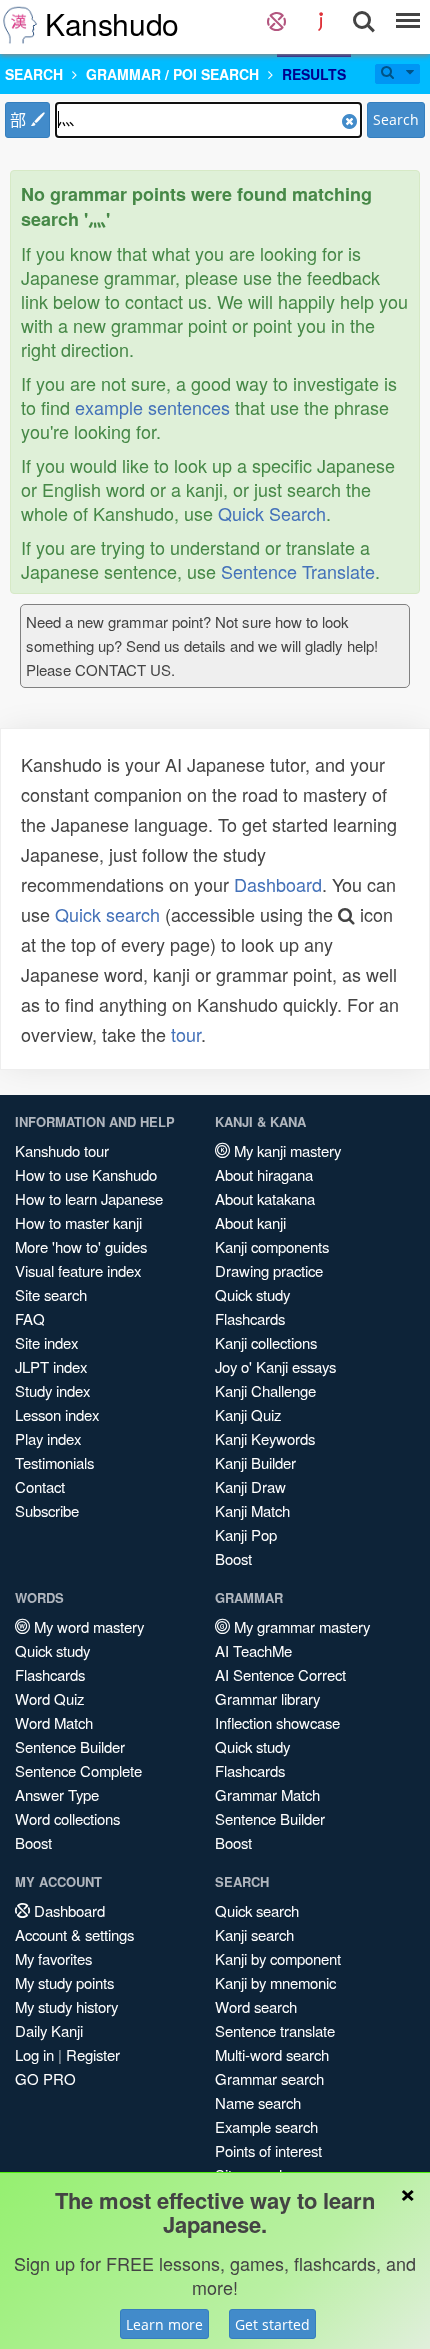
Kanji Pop (246, 1534)
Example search (266, 2126)
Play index (48, 1438)
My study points (64, 1982)
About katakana (265, 1198)
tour (186, 1034)
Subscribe (47, 1510)
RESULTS (314, 74)
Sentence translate (275, 2030)
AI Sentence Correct (280, 1674)
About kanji (250, 1222)
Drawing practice (269, 1270)
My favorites (53, 1958)
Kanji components (272, 1246)
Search (396, 119)
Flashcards (250, 1318)
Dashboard (278, 884)
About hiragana (264, 1174)
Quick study (252, 1294)
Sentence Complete (78, 1770)
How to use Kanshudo (86, 1174)
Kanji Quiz (248, 1414)
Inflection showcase (277, 1722)
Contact (40, 1486)
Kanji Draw (250, 1486)
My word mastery (87, 1626)
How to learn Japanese (89, 1198)
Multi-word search (272, 2054)
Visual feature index (78, 1270)
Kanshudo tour (62, 1150)
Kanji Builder (255, 1462)
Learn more (164, 2324)
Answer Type (57, 1794)
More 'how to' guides (81, 1246)
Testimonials (54, 1462)
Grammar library (267, 1698)
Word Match (54, 1722)
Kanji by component (278, 1958)
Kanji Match (252, 1510)
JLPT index (51, 1366)
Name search (258, 2102)
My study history (66, 2006)
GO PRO (45, 2078)
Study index (52, 1390)
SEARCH (34, 74)
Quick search (107, 914)
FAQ (30, 1318)
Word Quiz (49, 1698)
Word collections (67, 1818)
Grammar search (269, 2078)
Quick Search (272, 513)
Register (93, 2054)
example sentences (152, 407)
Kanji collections (266, 1342)
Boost (233, 1558)
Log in (34, 2054)
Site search (51, 1294)
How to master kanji (78, 1222)
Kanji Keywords (265, 1438)
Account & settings (74, 1934)
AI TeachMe (253, 1650)
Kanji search (254, 1934)
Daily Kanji (49, 2030)
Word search (256, 2006)
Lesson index (57, 1414)
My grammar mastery (300, 1626)
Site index (46, 1342)
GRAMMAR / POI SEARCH (172, 74)
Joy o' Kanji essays (275, 1366)
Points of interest (268, 2150)
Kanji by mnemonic (275, 1982)
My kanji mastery (285, 1150)
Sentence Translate (298, 571)
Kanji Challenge (265, 1390)
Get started (272, 2324)
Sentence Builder (70, 1746)
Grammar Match (267, 1794)
